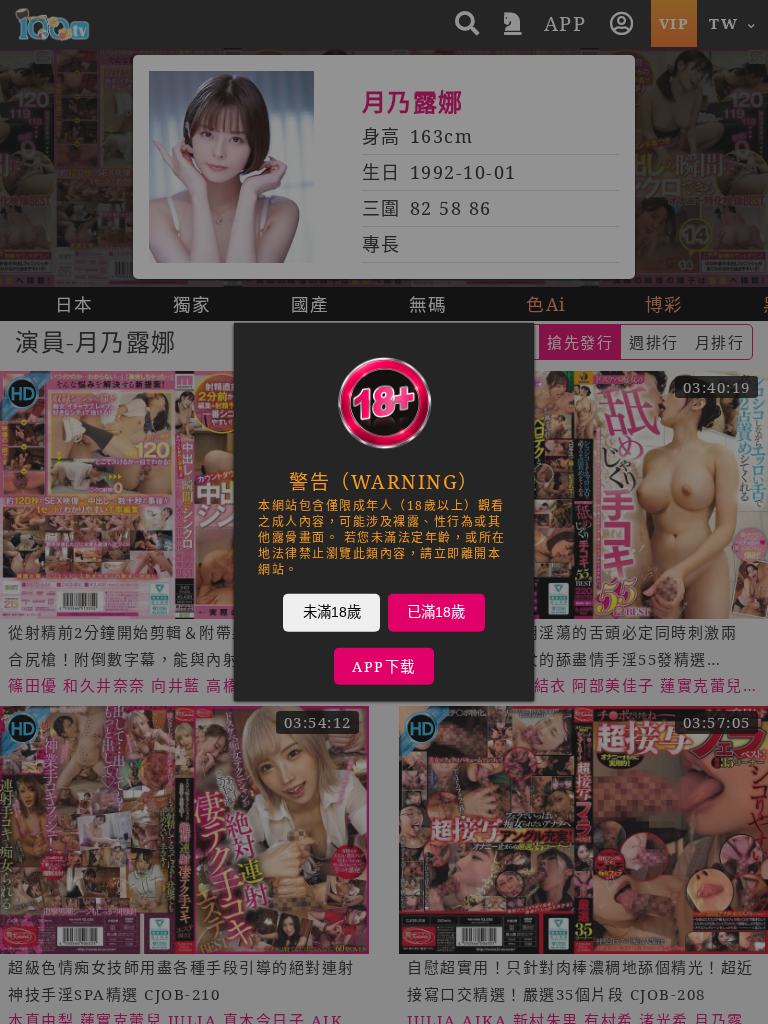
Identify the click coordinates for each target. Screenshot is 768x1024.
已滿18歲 (436, 612)
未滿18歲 (332, 612)
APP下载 (384, 666)
